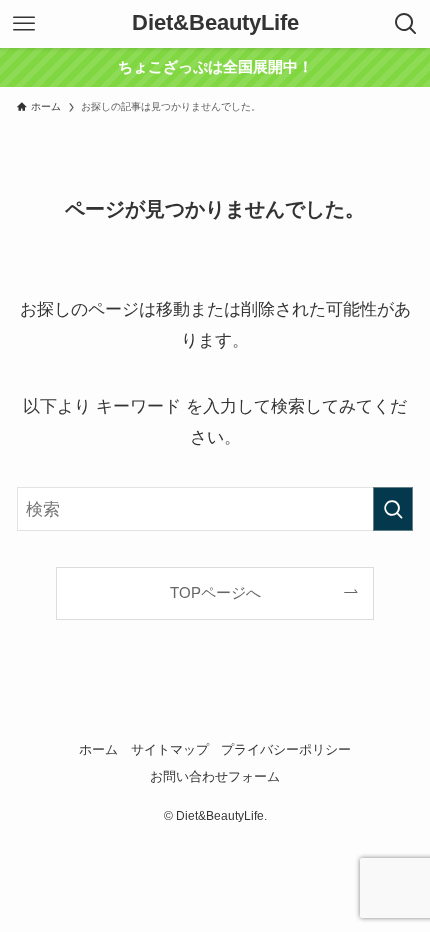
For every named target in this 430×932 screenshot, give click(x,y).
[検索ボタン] (406, 24)
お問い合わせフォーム (215, 776)
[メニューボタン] (24, 24)
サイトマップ (170, 749)
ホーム (98, 749)
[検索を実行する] (393, 509)
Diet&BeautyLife (215, 24)
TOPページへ (215, 592)
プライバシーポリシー (286, 749)
